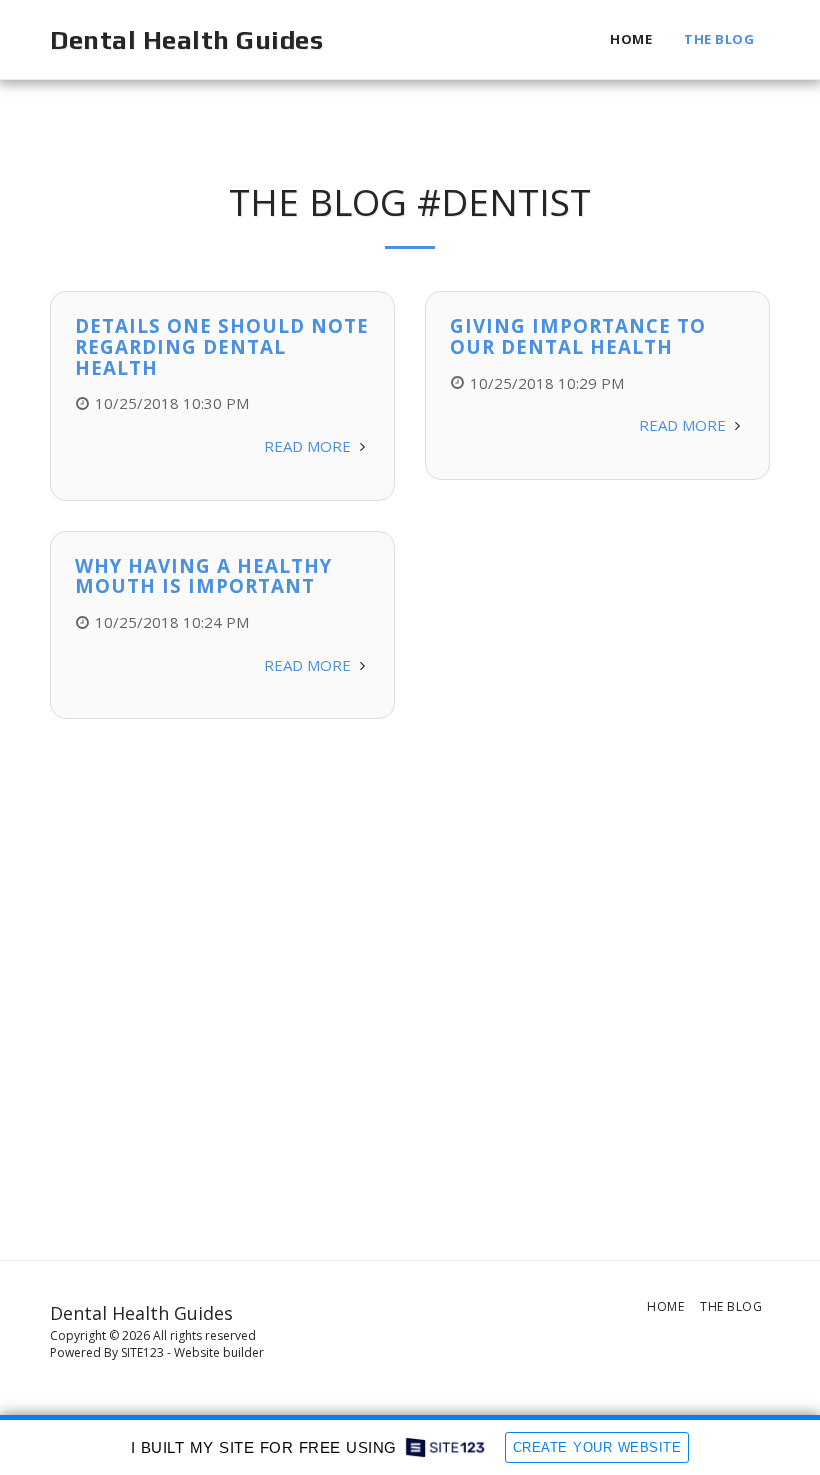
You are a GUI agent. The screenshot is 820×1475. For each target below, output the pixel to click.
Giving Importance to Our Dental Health (578, 336)
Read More (309, 446)
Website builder (219, 1352)
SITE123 (142, 1352)
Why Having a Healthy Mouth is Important (203, 576)
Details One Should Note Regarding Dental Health (222, 346)
